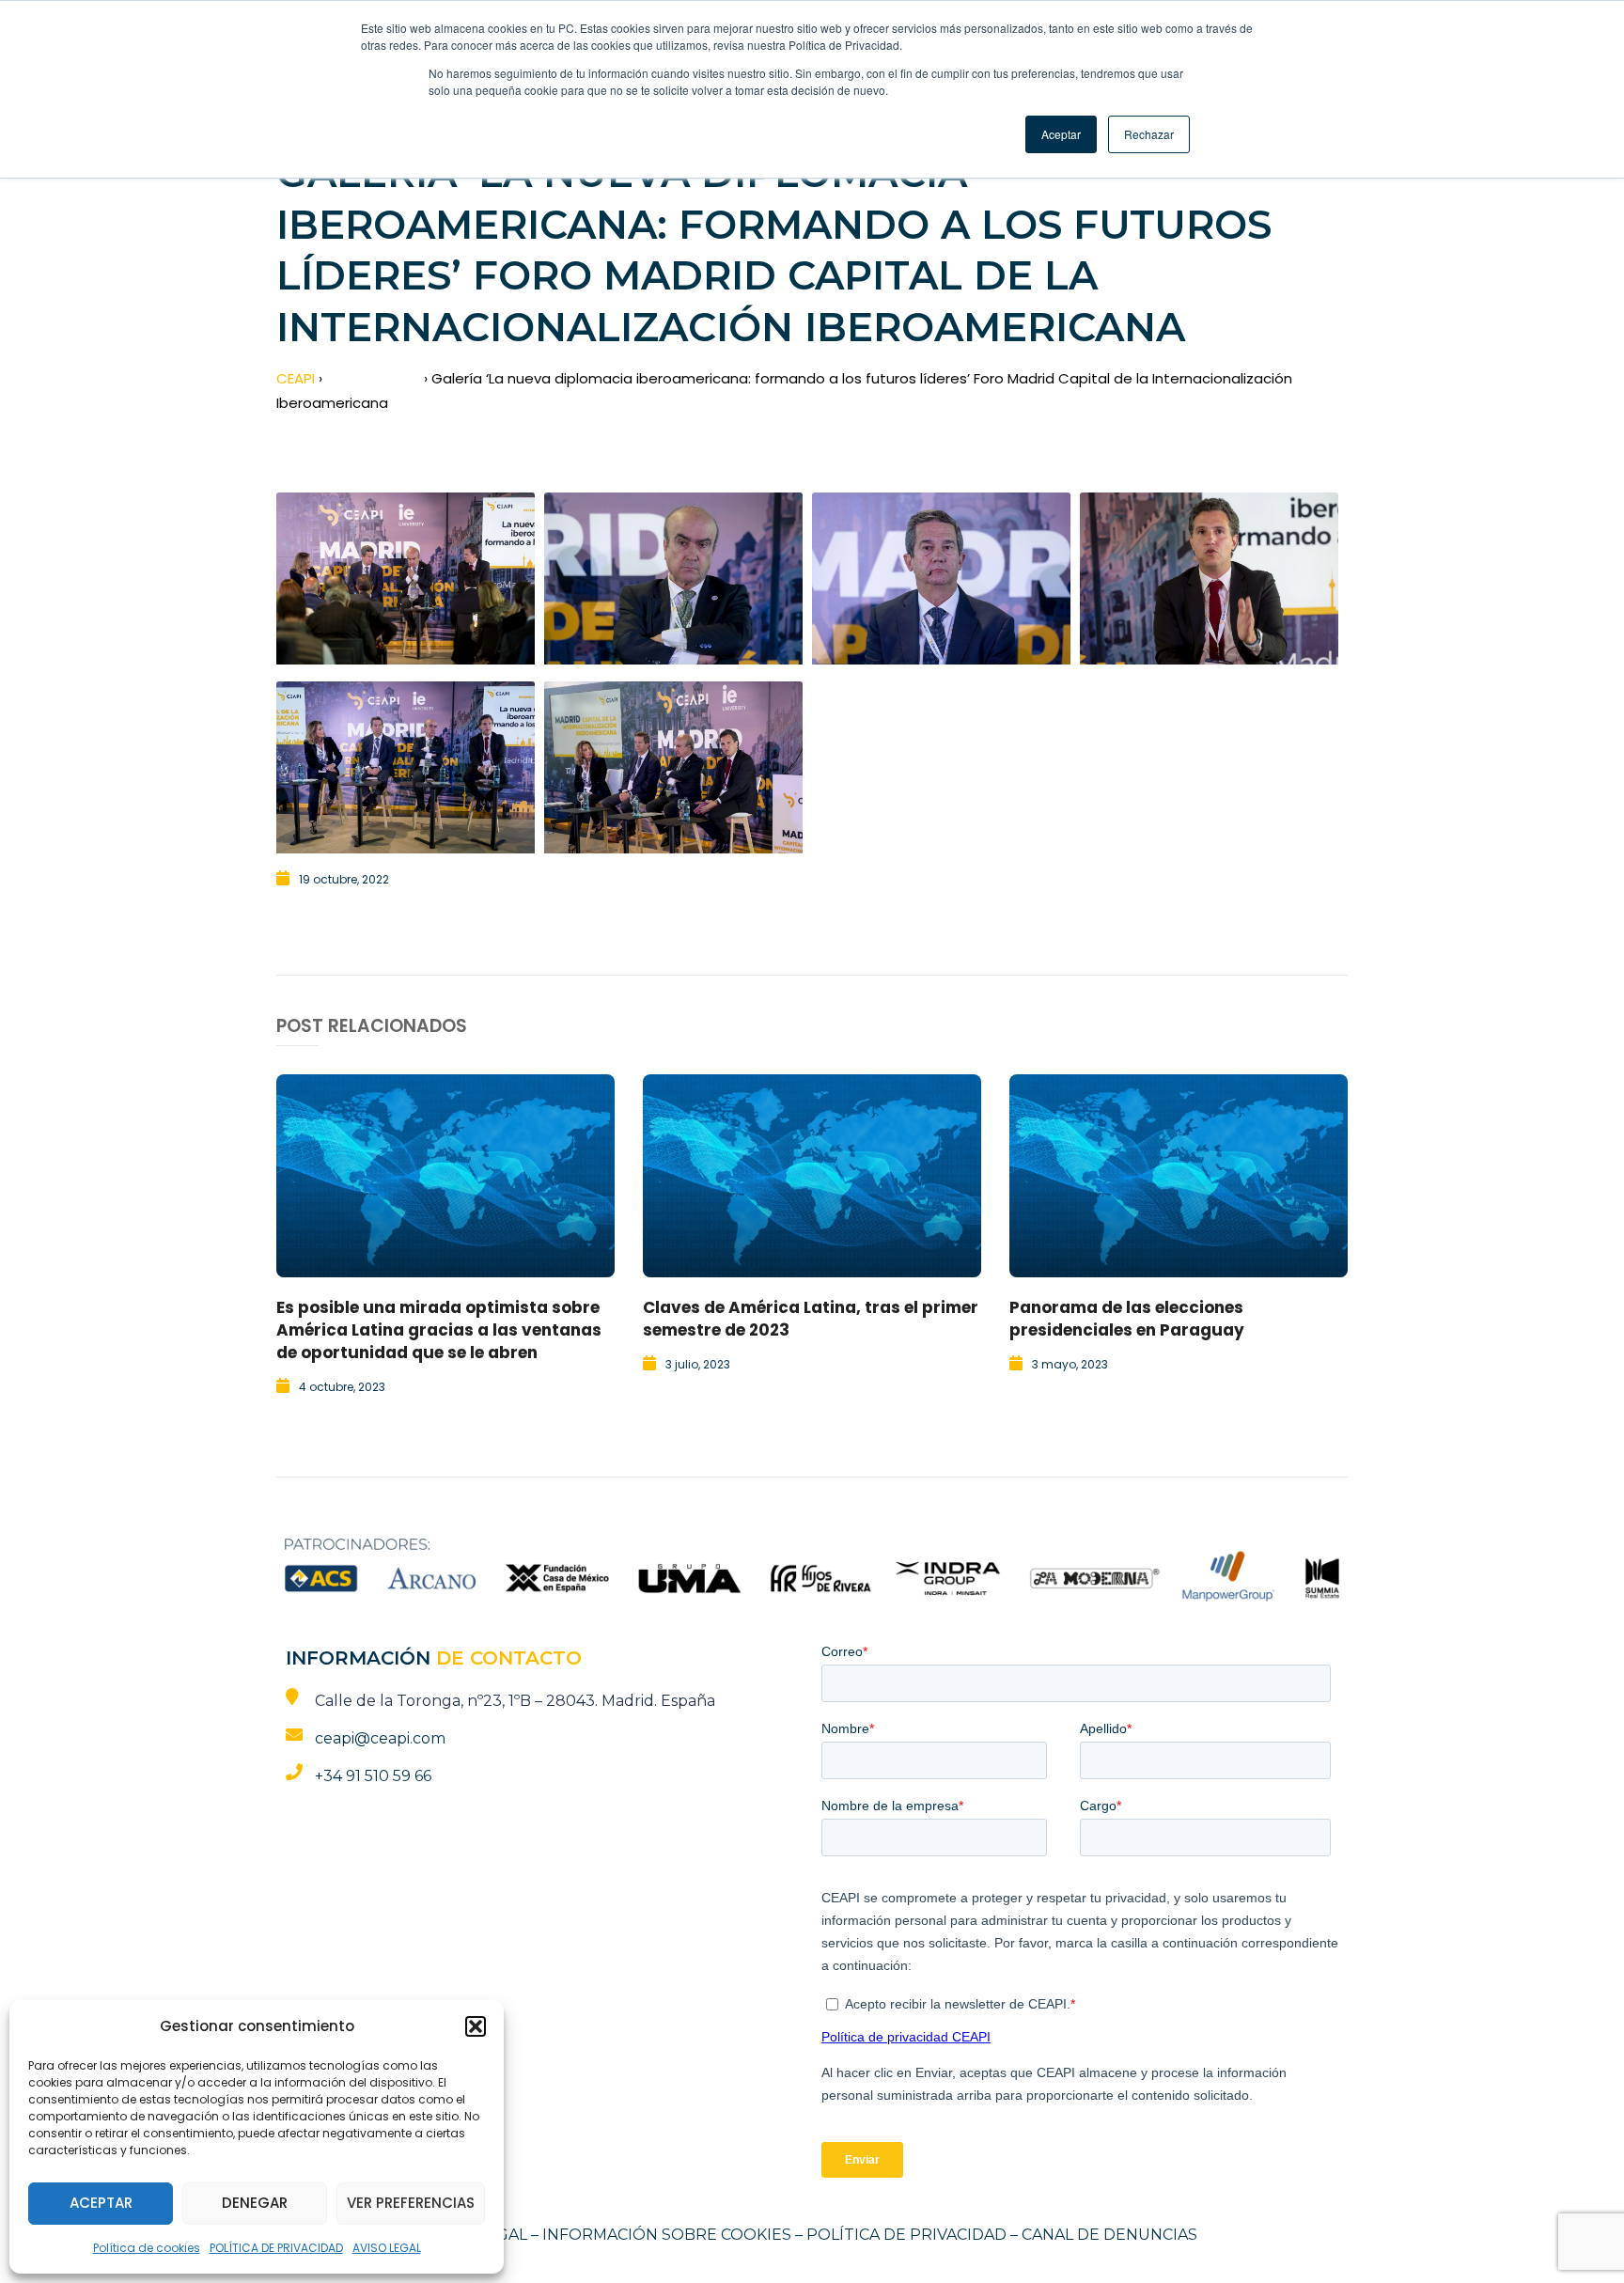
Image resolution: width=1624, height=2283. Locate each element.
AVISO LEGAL (387, 2248)
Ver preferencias (411, 2203)
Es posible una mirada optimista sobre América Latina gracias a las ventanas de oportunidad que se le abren (439, 1330)
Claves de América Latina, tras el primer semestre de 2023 (811, 1319)
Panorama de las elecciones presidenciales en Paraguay (1127, 1319)
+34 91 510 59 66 (373, 1776)
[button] (476, 2026)
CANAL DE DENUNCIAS (1109, 2235)
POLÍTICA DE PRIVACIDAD (276, 2248)
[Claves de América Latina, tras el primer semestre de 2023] (812, 1176)
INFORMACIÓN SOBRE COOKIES (667, 2235)
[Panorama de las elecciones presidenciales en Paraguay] (1179, 1176)
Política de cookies (147, 2248)
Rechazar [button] (1149, 134)
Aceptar (101, 2203)
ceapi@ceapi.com (380, 1738)
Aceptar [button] (1061, 134)
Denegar (255, 2203)
